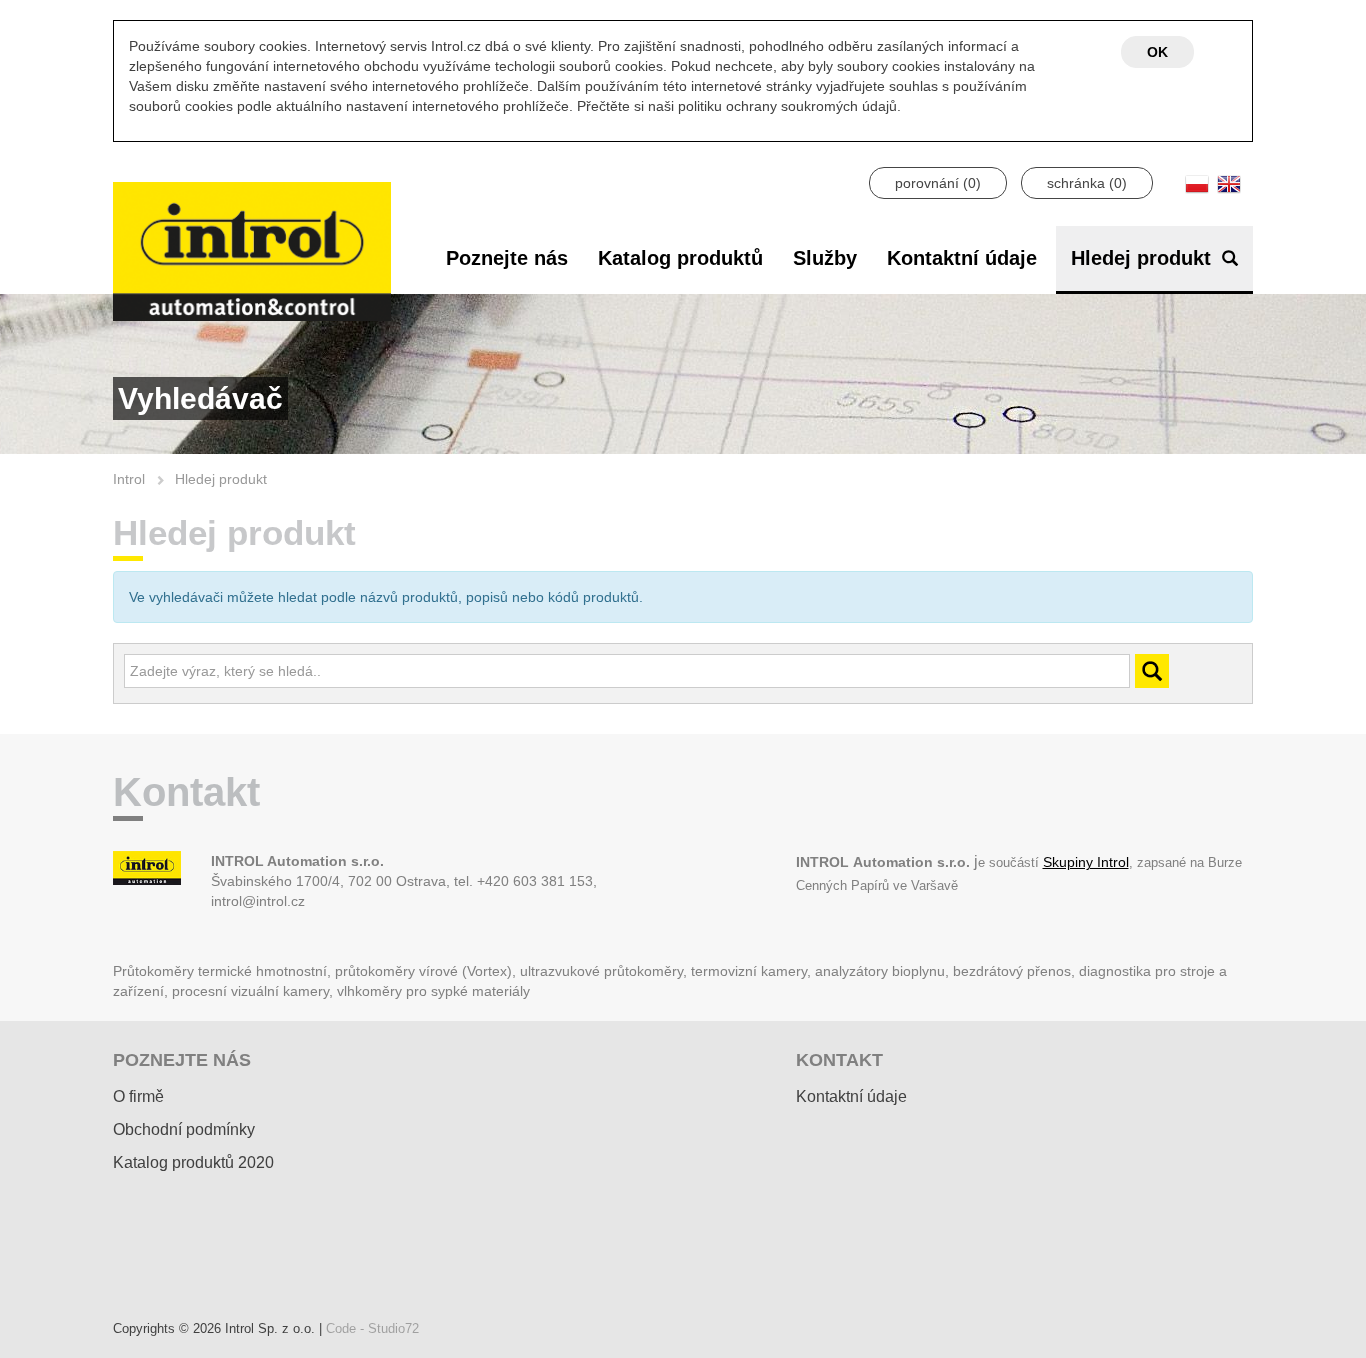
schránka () (1087, 183)
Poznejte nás (507, 258)
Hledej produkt (1144, 258)
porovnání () (938, 183)
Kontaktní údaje (962, 258)
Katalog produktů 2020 (193, 1162)
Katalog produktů (680, 258)
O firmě (138, 1096)
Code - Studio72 (372, 1328)
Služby (825, 258)
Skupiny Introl (1086, 862)
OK (1157, 52)
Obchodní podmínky (184, 1129)
